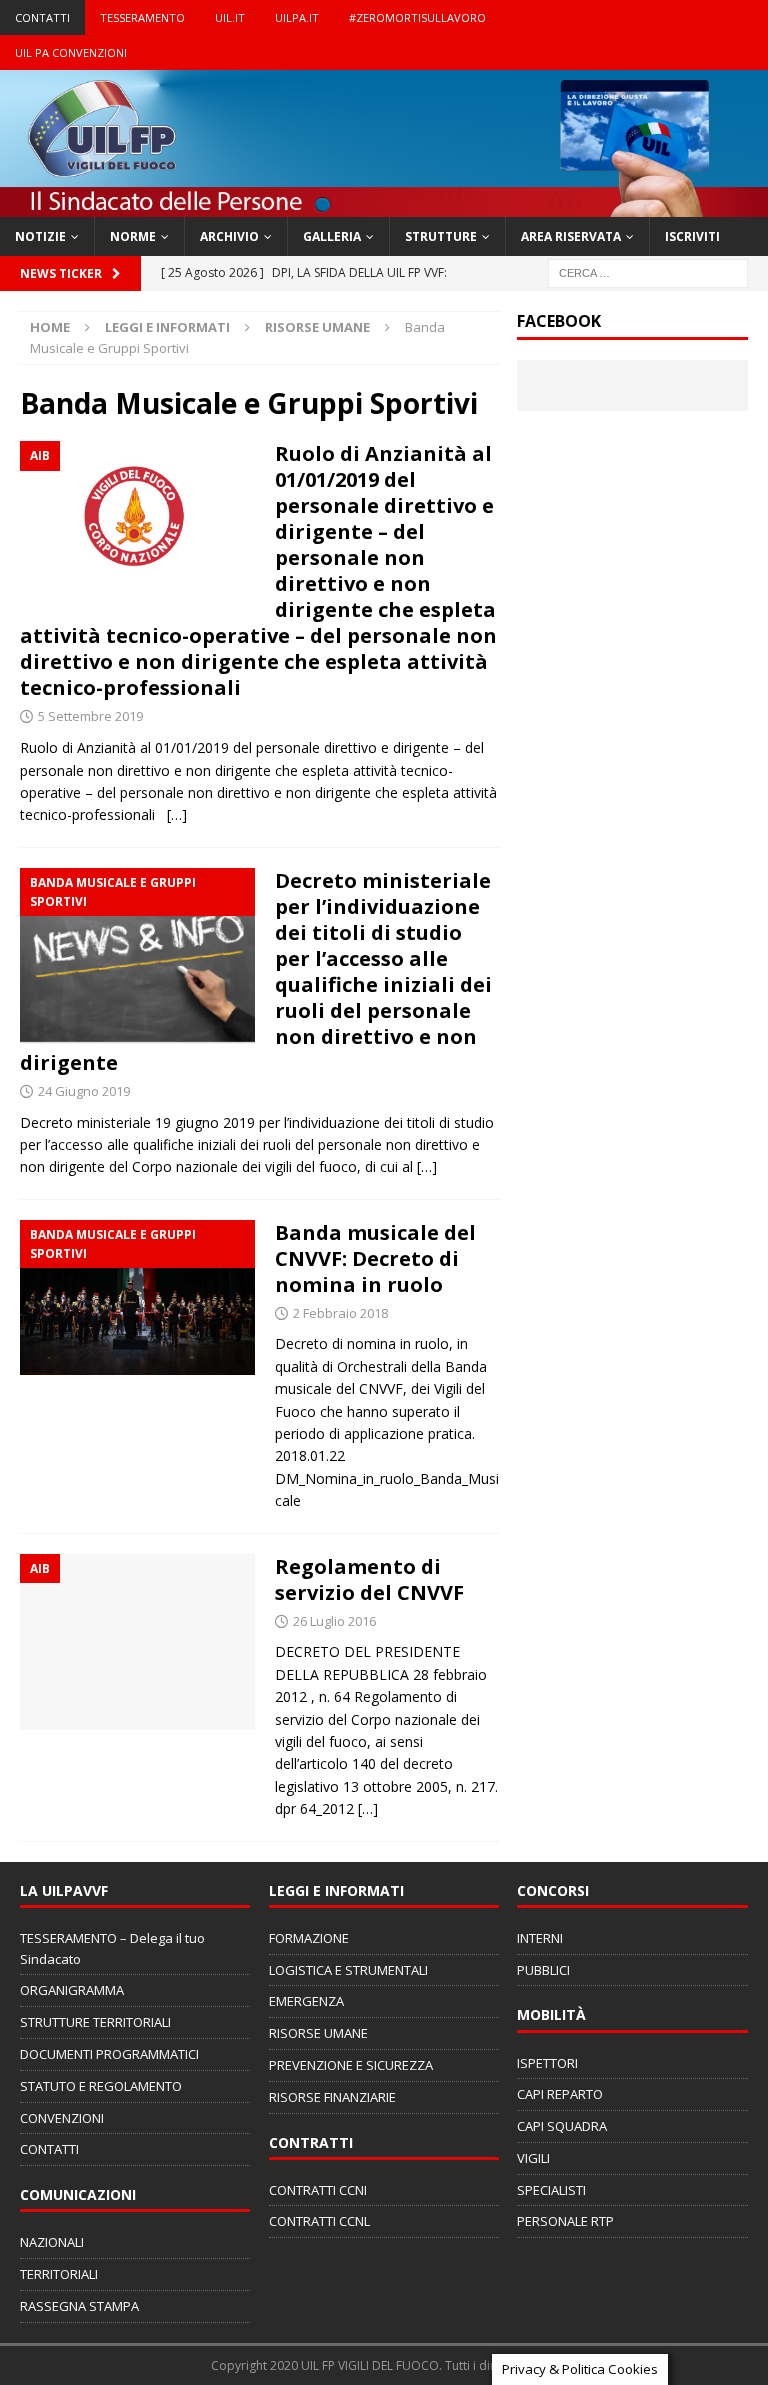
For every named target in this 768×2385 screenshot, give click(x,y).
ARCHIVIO (229, 236)
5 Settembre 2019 (90, 716)
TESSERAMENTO (142, 17)
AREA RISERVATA (571, 236)
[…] (177, 814)
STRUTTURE (441, 236)
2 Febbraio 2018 (340, 1313)
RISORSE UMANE (317, 327)
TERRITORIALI (59, 2274)
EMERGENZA (306, 2001)
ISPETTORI (547, 2063)
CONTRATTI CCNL (319, 2221)
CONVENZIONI (62, 2118)
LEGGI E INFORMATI (167, 327)
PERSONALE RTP (565, 2221)
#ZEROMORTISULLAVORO (417, 17)
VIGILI (533, 2158)
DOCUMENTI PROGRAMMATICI (109, 2054)
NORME (133, 236)
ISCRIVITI (692, 236)
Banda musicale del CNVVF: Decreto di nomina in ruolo (375, 1258)
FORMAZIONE (309, 1938)
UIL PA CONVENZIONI (71, 52)
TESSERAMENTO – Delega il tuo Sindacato (112, 1948)
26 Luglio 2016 (334, 1621)
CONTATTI (42, 17)
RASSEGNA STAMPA (79, 2306)
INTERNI (540, 1938)
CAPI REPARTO (560, 2094)
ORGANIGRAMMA (72, 1990)
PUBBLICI (543, 1970)
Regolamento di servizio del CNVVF (369, 1579)
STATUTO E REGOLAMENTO (101, 2086)
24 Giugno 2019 (84, 1091)
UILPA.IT (297, 17)
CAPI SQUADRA (562, 2126)
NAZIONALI (52, 2242)
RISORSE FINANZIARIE (332, 2097)
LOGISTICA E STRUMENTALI (348, 1970)
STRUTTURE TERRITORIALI (95, 2022)
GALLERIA (332, 236)
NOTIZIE (40, 236)
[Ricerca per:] (648, 272)
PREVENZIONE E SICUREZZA (351, 2065)
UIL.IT (230, 17)
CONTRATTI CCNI (318, 2190)
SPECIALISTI (551, 2190)
